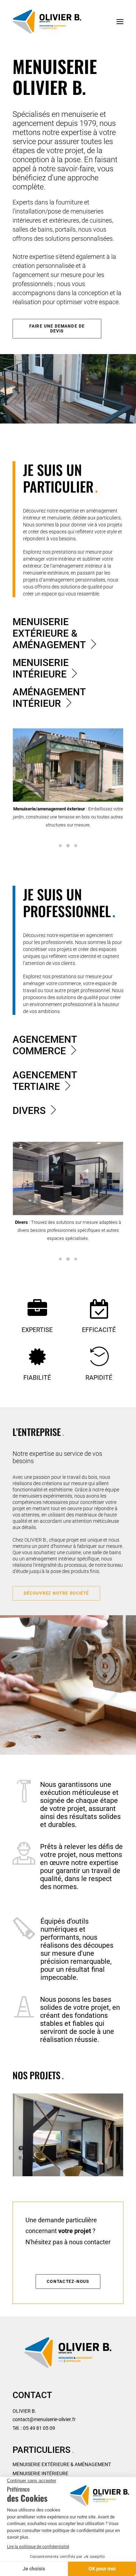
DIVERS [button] (29, 1111)
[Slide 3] (76, 846)
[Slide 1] (60, 846)
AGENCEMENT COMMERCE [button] (45, 1045)
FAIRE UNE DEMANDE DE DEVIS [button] (58, 329)
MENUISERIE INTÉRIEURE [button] (41, 668)
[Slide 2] (68, 846)
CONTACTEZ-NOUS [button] (68, 2282)
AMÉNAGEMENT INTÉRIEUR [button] (49, 698)
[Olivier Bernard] (47, 22)
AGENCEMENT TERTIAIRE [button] (45, 1081)
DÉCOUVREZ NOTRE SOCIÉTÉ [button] (56, 1593)
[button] (120, 22)
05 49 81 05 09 (39, 2428)
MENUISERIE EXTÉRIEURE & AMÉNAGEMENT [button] (49, 633)
